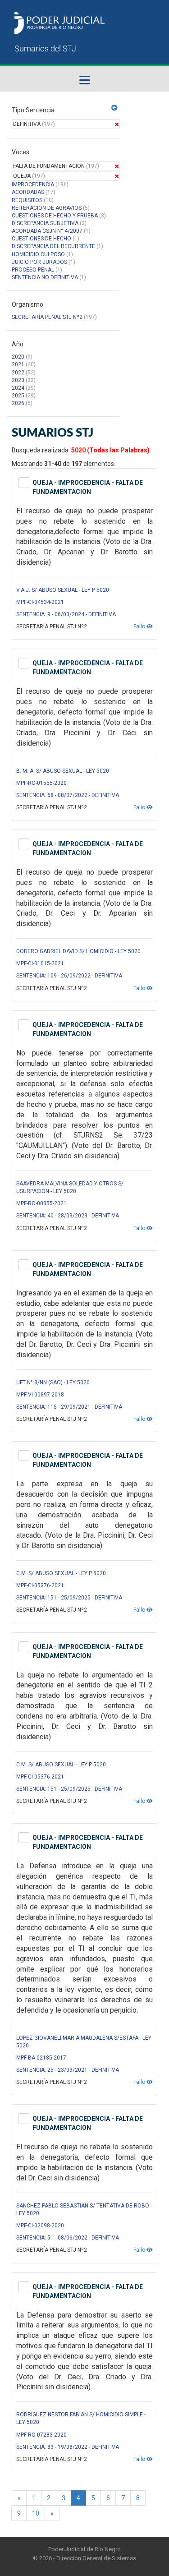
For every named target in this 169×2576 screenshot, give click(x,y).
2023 (18, 380)
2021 (18, 364)
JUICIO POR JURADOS (39, 262)
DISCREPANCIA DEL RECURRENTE (53, 246)
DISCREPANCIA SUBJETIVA (45, 223)
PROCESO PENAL (33, 270)
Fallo (140, 627)
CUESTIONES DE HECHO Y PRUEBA (55, 216)
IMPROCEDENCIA (33, 184)
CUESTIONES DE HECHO (41, 239)
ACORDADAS (28, 192)
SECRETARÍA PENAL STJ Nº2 (47, 317)
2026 (18, 403)
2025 (18, 396)
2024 (18, 388)
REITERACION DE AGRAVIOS (47, 208)
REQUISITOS (27, 200)
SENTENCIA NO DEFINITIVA (45, 277)
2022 (18, 373)
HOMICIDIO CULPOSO (38, 254)
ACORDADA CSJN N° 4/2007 (48, 231)
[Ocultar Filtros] (114, 108)
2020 (18, 357)
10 (36, 2513)
